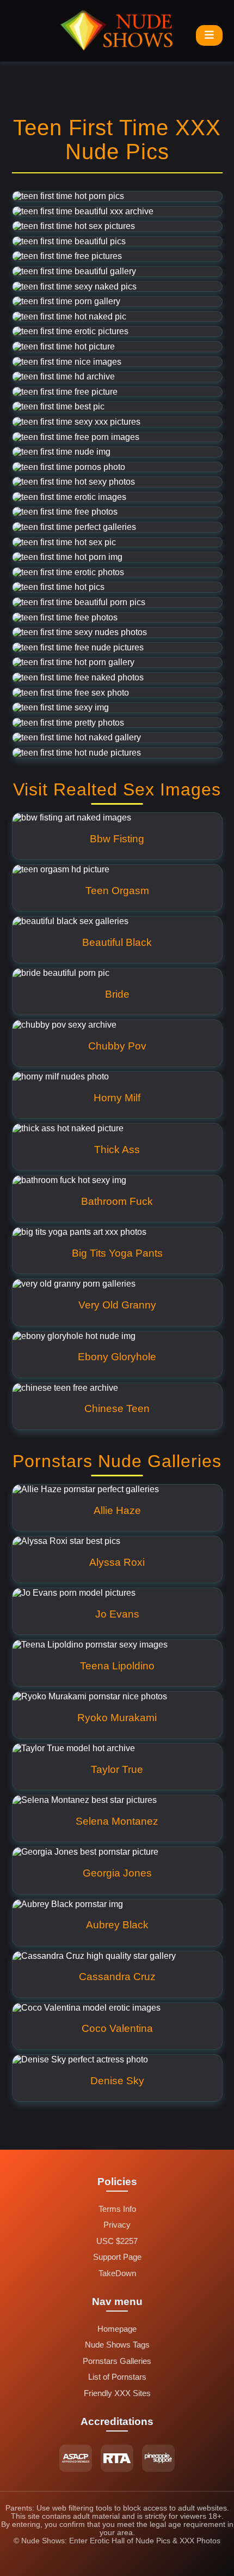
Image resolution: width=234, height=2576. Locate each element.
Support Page (117, 2257)
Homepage (117, 2329)
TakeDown (117, 2273)
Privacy (117, 2225)
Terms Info (117, 2209)
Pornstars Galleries (117, 2361)
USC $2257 (117, 2241)
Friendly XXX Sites (117, 2393)
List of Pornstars (117, 2377)
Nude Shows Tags (117, 2345)
